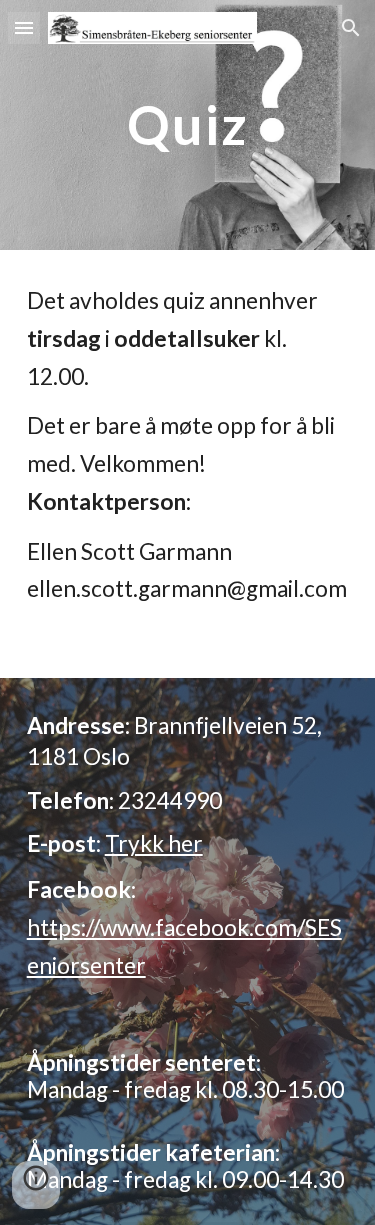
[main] (188, 124)
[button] (24, 27)
